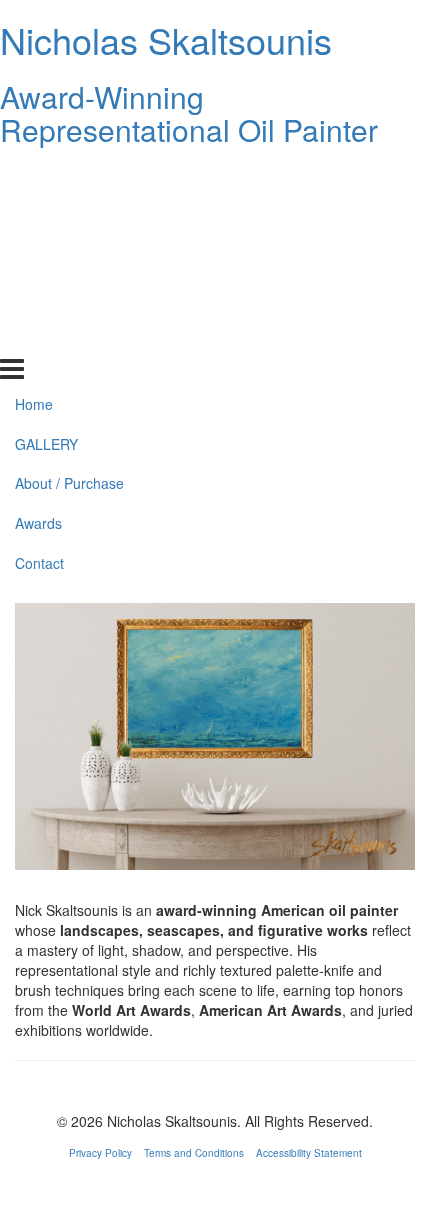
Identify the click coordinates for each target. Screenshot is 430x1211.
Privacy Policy (100, 1153)
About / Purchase (69, 256)
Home (34, 176)
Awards (38, 296)
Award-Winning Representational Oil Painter (189, 113)
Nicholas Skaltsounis (166, 39)
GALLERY (46, 216)
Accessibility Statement (309, 1153)
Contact (39, 336)
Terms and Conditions (194, 1153)
